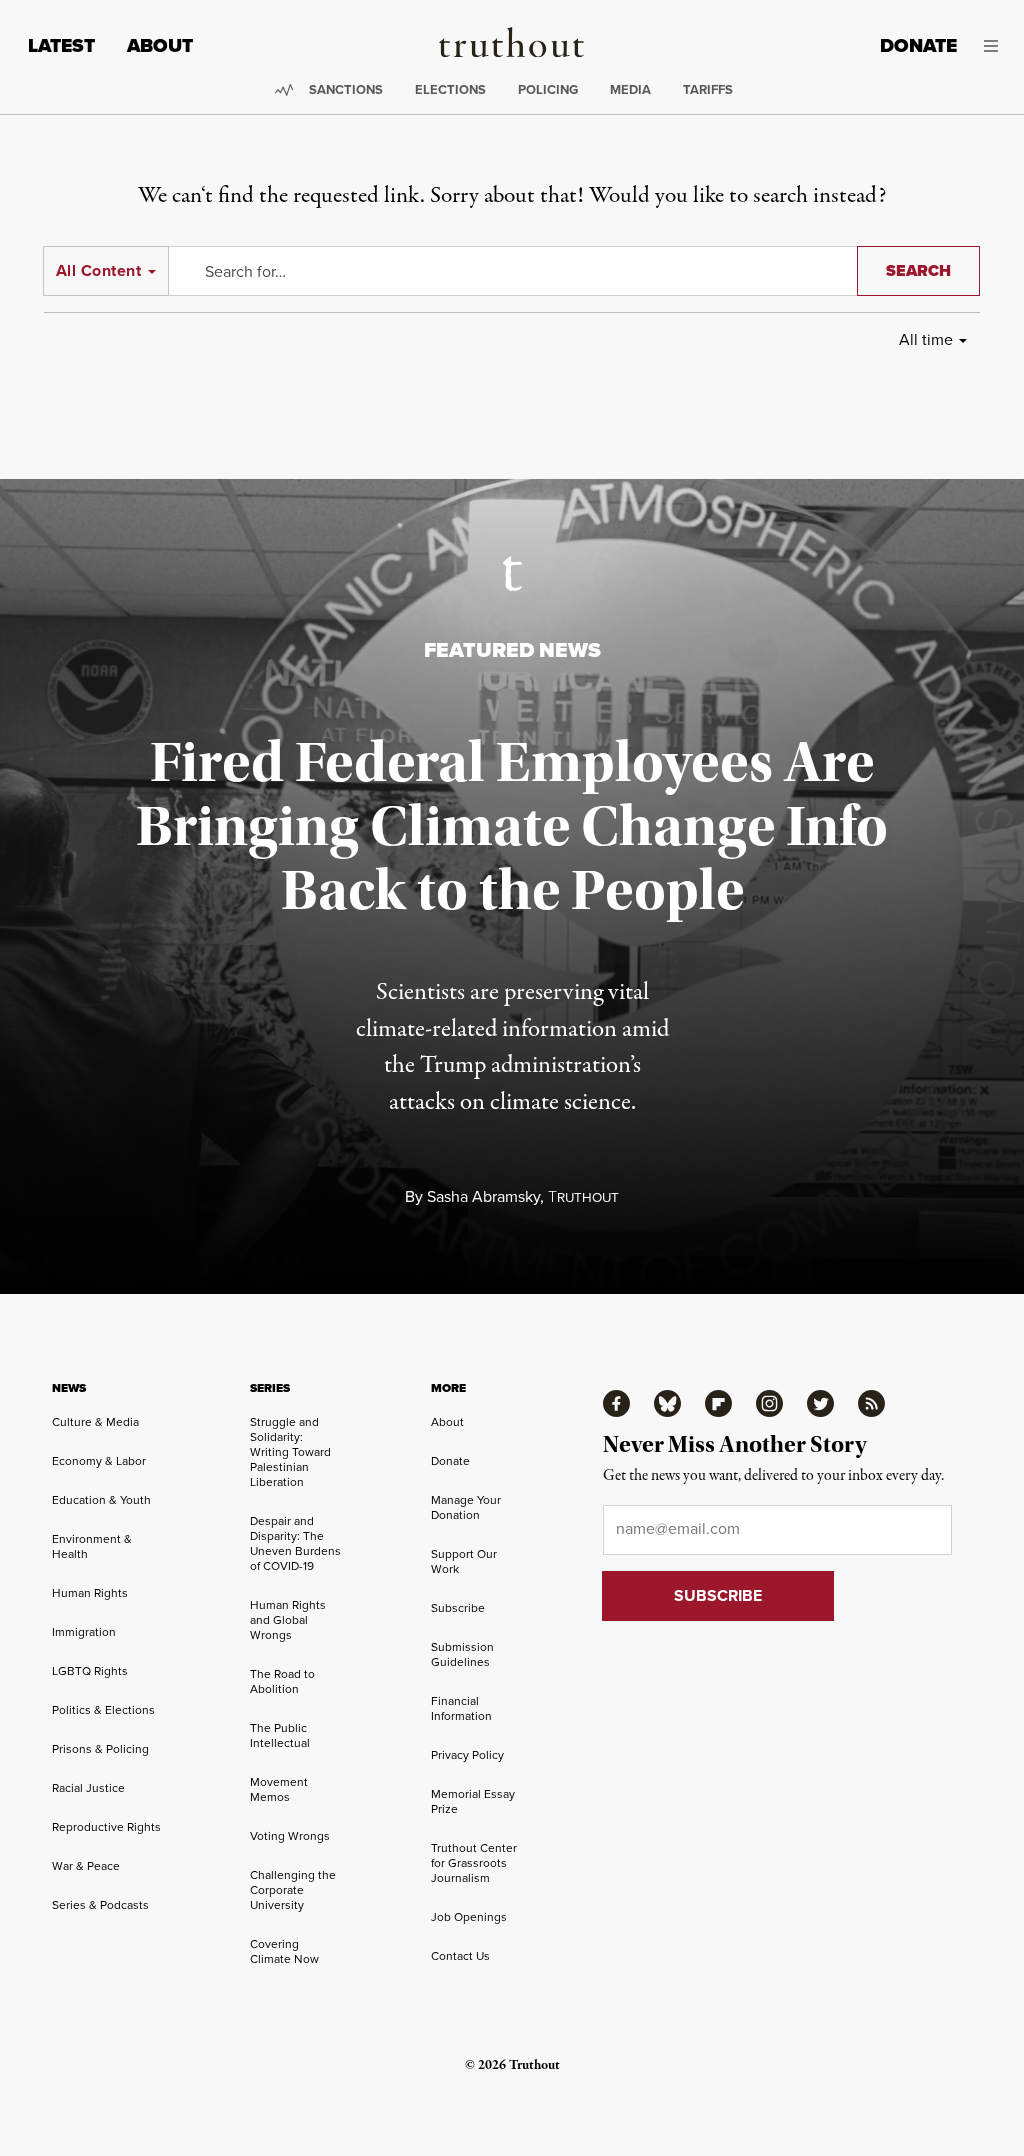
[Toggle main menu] (992, 46)
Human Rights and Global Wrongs (288, 1620)
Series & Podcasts (100, 1905)
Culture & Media (95, 1422)
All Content (98, 270)
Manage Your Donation (466, 1507)
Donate (918, 45)
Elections (450, 89)
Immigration (84, 1632)
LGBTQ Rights (90, 1671)
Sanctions (346, 89)
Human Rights (90, 1593)
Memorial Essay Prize (473, 1801)
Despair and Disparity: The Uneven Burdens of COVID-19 (295, 1543)
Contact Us (460, 1956)
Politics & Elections (103, 1710)
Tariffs (708, 89)
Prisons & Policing (100, 1749)
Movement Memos (279, 1789)
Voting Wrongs (290, 1836)
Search (918, 270)
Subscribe (458, 1608)
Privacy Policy (467, 1755)
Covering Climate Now (284, 1951)
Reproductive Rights (106, 1827)
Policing (548, 89)
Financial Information (461, 1708)
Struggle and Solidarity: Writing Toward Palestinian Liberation (290, 1452)
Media (630, 89)
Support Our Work (464, 1561)
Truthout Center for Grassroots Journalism (474, 1863)
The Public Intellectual (280, 1735)
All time (926, 339)
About (160, 45)
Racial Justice (88, 1788)
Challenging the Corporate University (293, 1890)
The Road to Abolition (282, 1681)
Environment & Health (92, 1546)
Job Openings (469, 1917)
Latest (61, 45)
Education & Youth (101, 1500)
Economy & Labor (99, 1461)
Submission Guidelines (462, 1654)
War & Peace (86, 1866)
